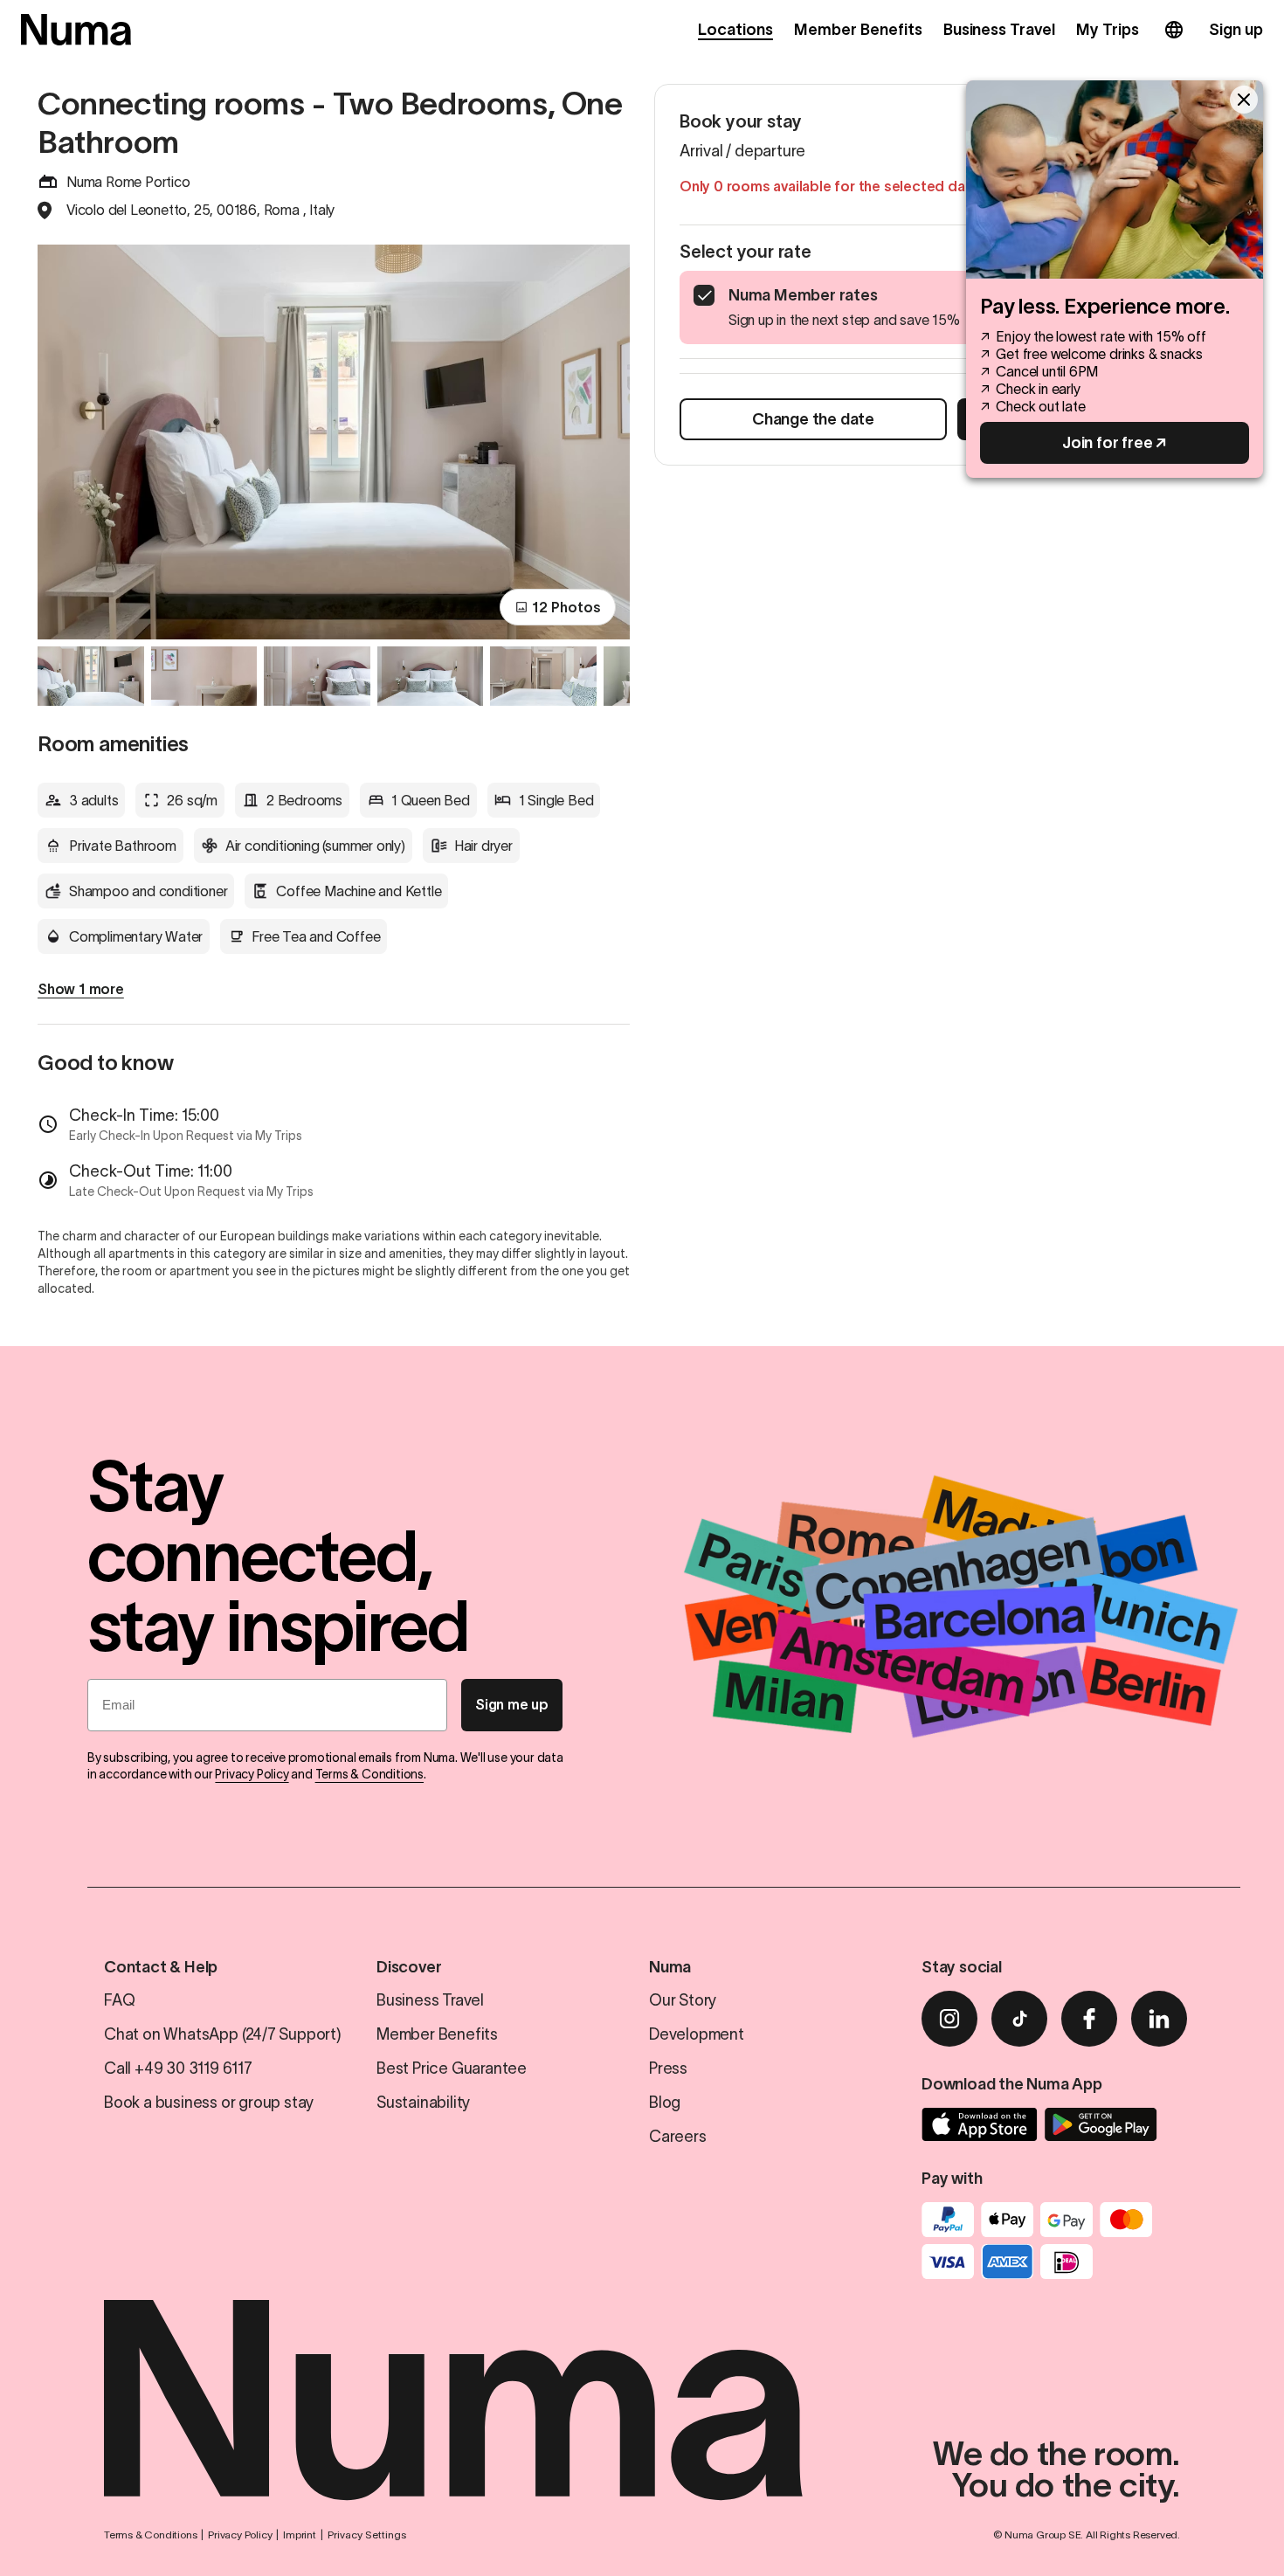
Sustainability (423, 2103)
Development (697, 2034)
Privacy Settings (367, 2535)
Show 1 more (81, 989)
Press (668, 2068)
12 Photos (566, 607)
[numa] (76, 30)
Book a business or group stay (209, 2103)
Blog (665, 2103)
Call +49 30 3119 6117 (178, 2068)
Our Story (683, 2000)
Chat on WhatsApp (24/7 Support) (223, 2034)
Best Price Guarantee (452, 2068)
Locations (735, 30)
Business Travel (1000, 30)
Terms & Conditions (369, 1774)
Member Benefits (858, 30)
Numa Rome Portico (128, 182)
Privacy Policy (252, 1774)
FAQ (119, 2000)
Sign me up (512, 1704)
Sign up (1236, 30)
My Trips (1108, 30)
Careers (678, 2137)
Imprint (300, 2535)
